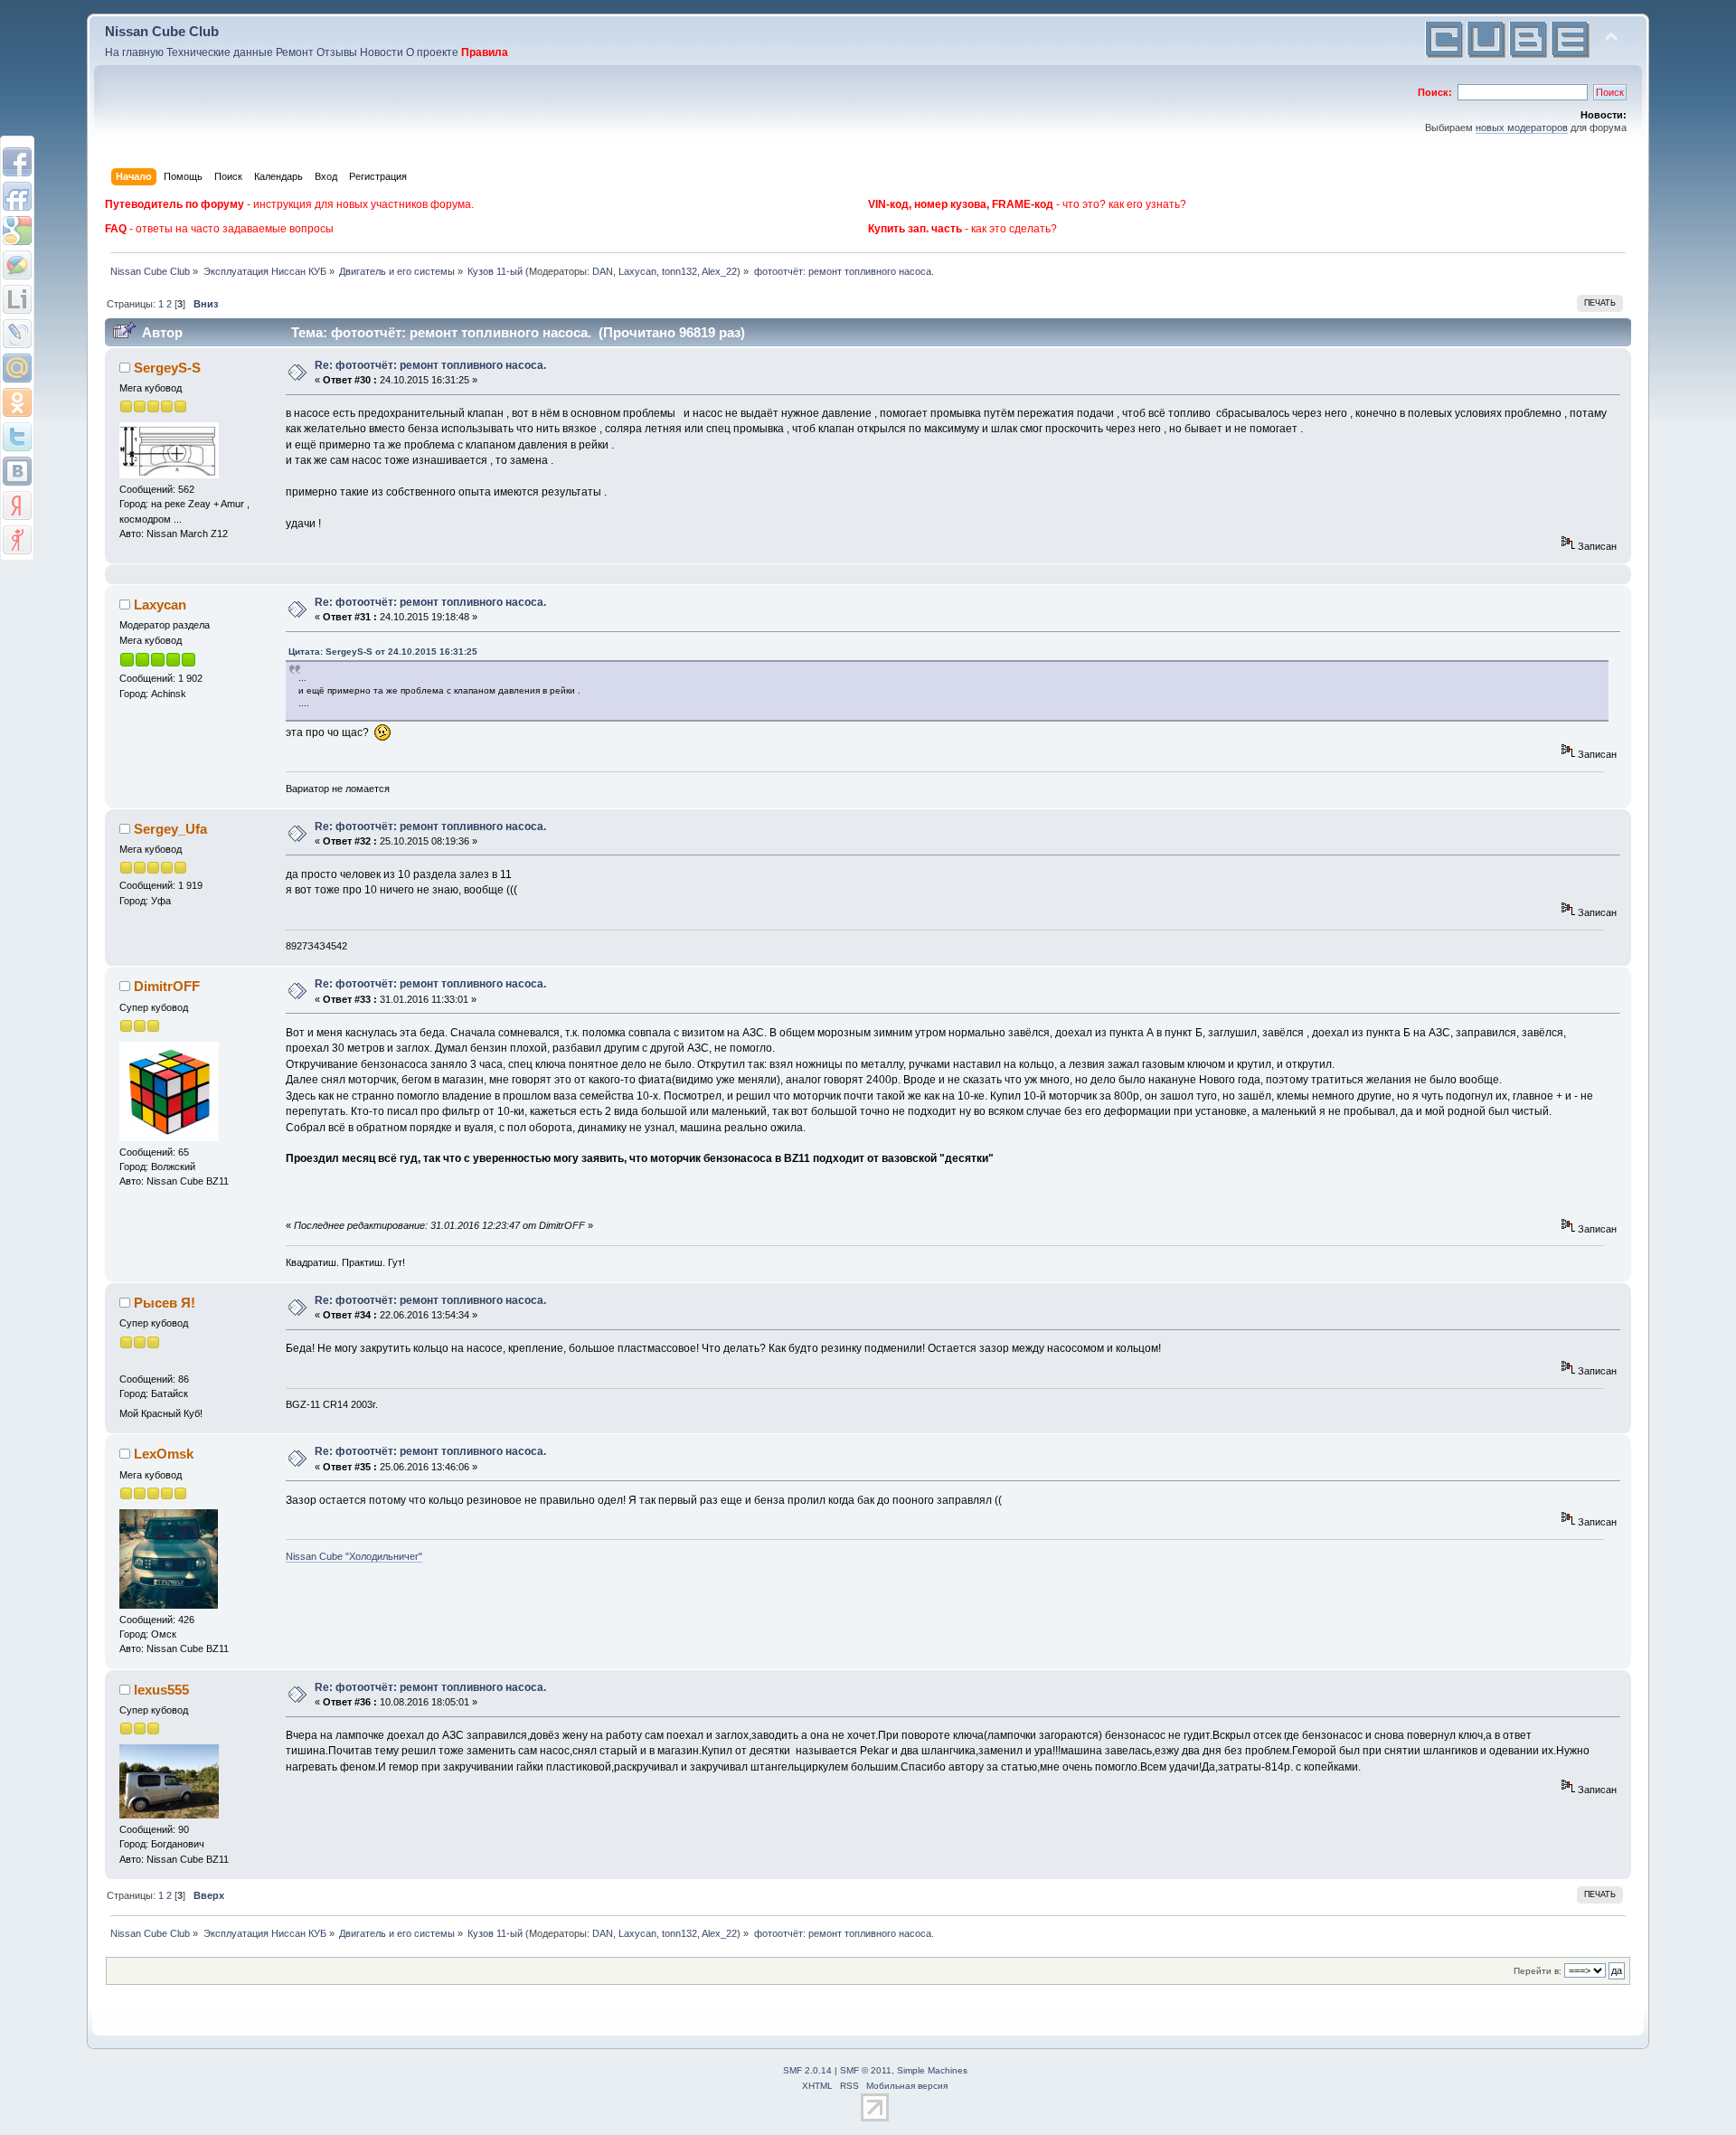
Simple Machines (932, 2070)
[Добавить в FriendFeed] (17, 196)
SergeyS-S (167, 368)
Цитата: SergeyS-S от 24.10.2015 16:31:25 (383, 652)
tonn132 (679, 271)
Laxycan (637, 271)
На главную (134, 52)
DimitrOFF (167, 986)
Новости (382, 52)
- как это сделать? (962, 229)
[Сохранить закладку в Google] (17, 231)
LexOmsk (164, 1454)
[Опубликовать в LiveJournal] (17, 334)
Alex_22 (719, 271)
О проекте (432, 52)
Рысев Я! (165, 1303)
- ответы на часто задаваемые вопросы (219, 229)
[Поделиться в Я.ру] (17, 540)
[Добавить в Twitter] (17, 437)
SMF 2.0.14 (807, 2070)
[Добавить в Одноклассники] (17, 402)
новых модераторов (1522, 128)
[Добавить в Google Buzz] (17, 265)
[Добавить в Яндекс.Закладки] (17, 505)
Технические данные (220, 52)
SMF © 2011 (866, 2070)
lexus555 (161, 1690)
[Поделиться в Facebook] (17, 162)
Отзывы (337, 52)
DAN (603, 271)
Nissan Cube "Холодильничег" (354, 1556)
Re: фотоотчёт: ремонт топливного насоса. (430, 365)
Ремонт (295, 52)
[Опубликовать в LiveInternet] (17, 299)
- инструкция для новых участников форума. (289, 204)
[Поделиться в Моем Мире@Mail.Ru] (17, 368)
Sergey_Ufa (170, 829)
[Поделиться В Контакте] (17, 471)
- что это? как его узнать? (1027, 204)
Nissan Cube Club (162, 31)
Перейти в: (1538, 1971)
